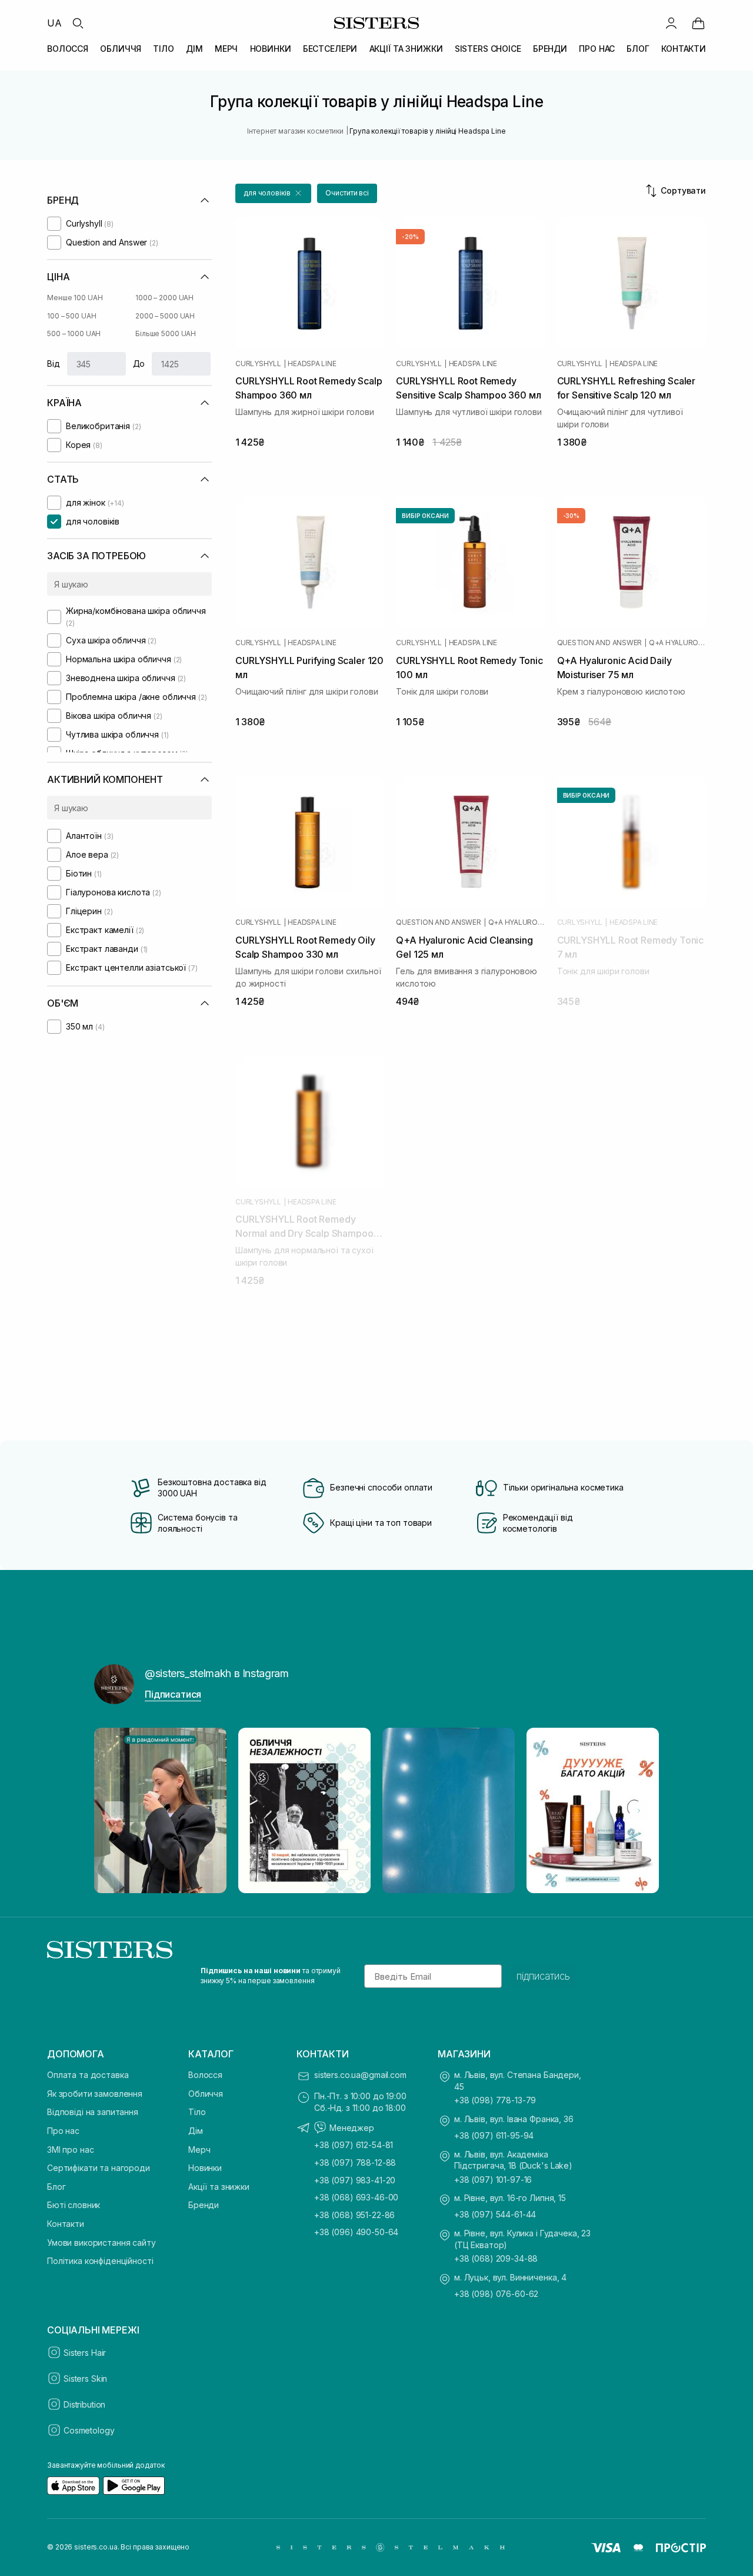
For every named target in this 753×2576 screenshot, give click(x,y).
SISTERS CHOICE (488, 49)
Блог (56, 2187)
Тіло (197, 2112)
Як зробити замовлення (95, 2094)
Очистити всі (347, 193)
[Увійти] (671, 23)
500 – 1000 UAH (74, 333)
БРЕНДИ (550, 49)
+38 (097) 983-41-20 (355, 2180)
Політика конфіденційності (100, 2261)
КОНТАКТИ (684, 49)
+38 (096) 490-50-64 (356, 2232)
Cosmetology (89, 2430)
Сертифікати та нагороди (99, 2168)
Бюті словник (74, 2205)
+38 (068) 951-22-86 (354, 2215)
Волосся (205, 2075)
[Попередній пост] (114, 1811)
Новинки (205, 2168)
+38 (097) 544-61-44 (495, 2214)
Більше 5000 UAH (166, 333)
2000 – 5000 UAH (165, 316)
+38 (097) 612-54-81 (354, 2145)
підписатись (543, 1976)
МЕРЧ (226, 49)
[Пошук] (78, 23)
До (139, 364)
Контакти (66, 2224)
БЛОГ (638, 49)
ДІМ (194, 49)
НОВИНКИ (271, 49)
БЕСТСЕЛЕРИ (330, 49)
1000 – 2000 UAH (164, 298)
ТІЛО (163, 49)
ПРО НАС (597, 49)
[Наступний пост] (639, 1811)
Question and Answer (599, 643)
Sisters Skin (85, 2379)
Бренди (204, 2205)
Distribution (84, 2404)
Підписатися (173, 1694)
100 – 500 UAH (71, 316)
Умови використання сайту (101, 2243)
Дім (196, 2131)
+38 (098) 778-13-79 (495, 2100)
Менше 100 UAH (75, 298)
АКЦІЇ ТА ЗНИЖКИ (406, 49)
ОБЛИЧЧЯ (121, 49)
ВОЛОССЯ (68, 49)
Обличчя (206, 2094)
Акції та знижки (219, 2187)
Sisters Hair (85, 2353)
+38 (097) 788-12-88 (355, 2162)
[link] (698, 23)
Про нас (63, 2131)
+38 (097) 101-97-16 (493, 2180)
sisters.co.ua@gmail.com (360, 2075)
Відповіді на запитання (93, 2112)
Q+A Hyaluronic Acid (677, 643)
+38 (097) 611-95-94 (494, 2135)
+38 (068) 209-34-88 (496, 2258)
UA (54, 23)
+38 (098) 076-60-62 (496, 2294)
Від (54, 364)
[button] (273, 193)
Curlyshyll (258, 364)
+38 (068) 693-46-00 (356, 2197)
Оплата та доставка (88, 2075)
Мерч (199, 2150)
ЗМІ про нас (70, 2150)
